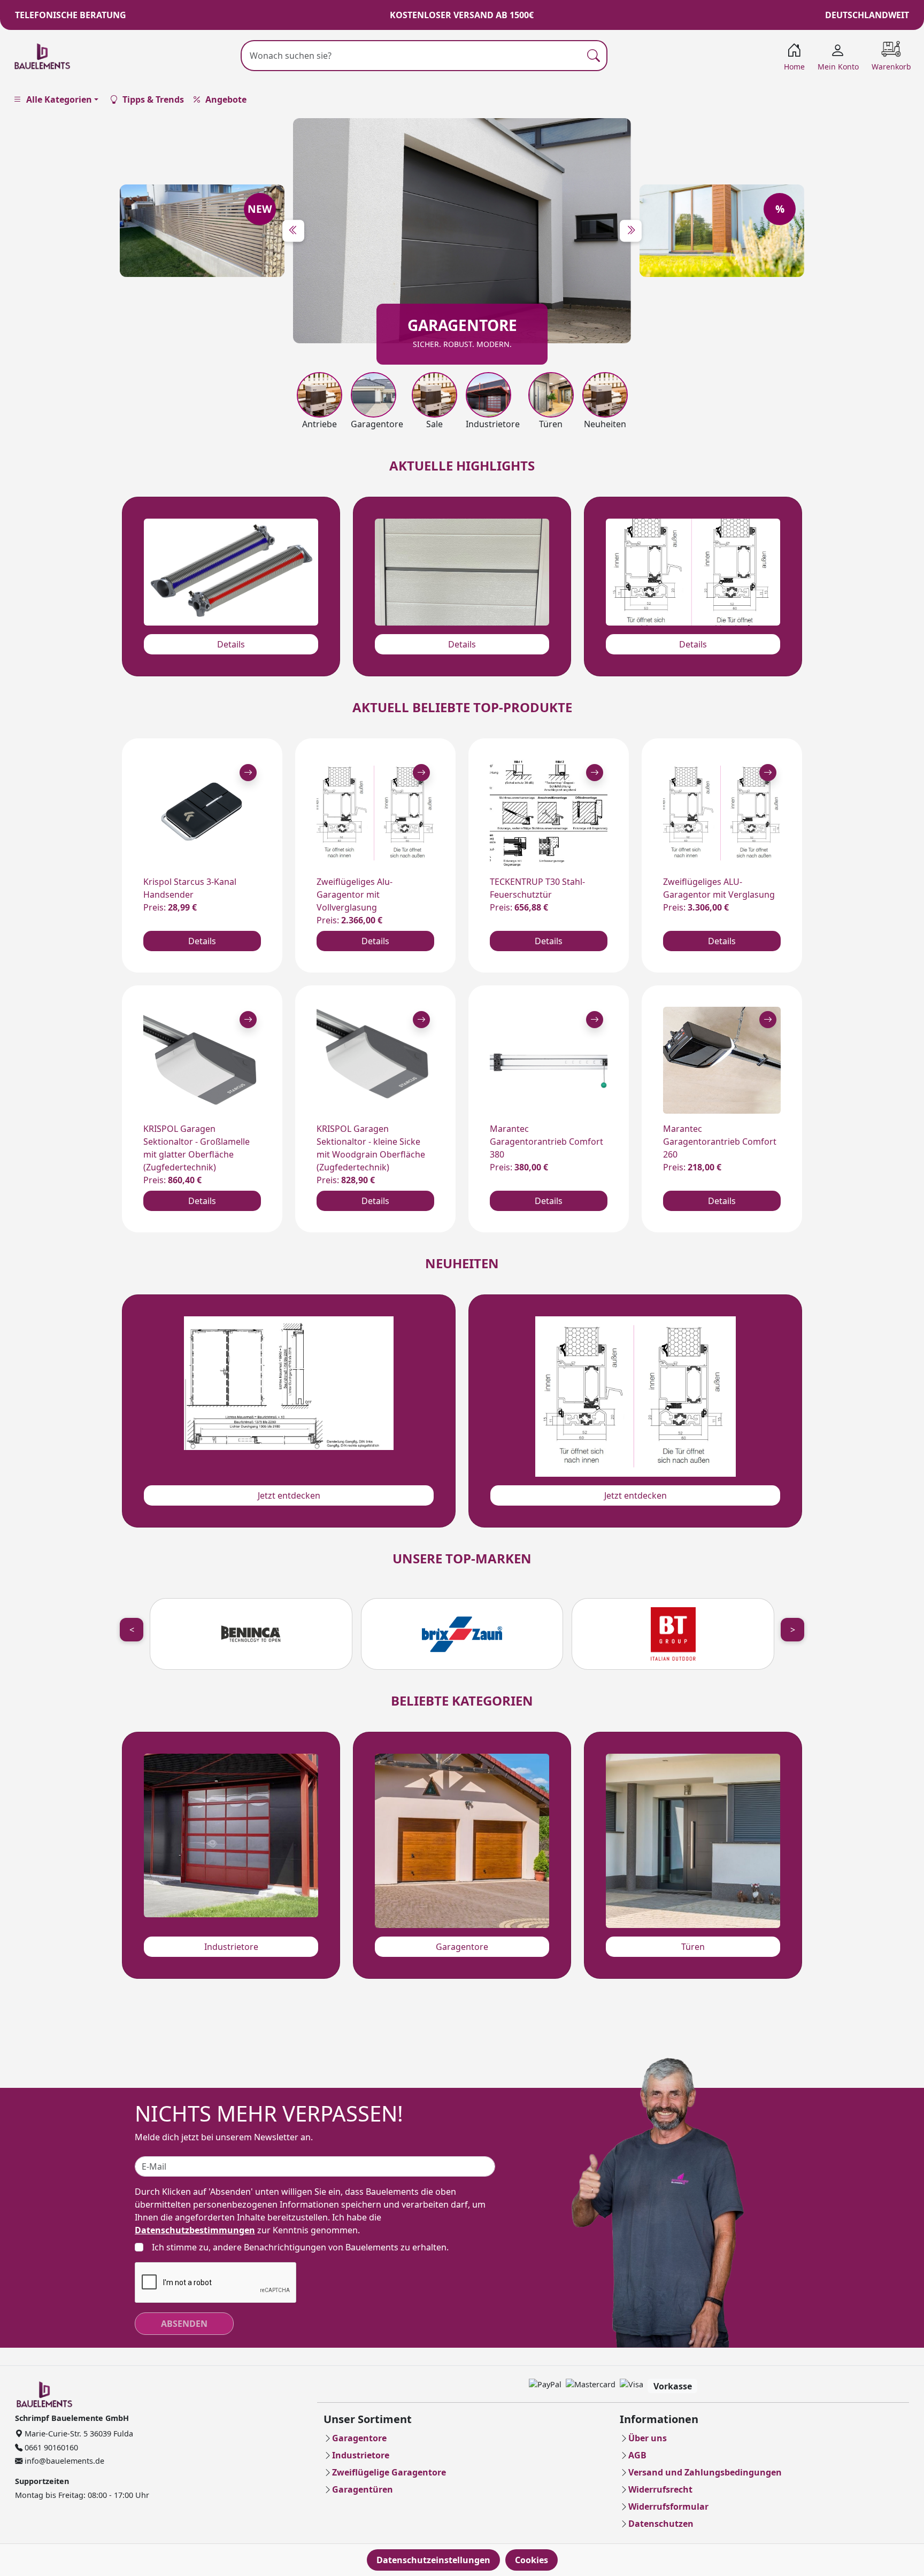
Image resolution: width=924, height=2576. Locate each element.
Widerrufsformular (668, 2506)
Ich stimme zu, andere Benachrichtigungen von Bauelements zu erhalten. (300, 2247)
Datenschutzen (661, 2524)
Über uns (648, 2438)
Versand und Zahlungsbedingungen (705, 2472)
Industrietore (231, 1947)
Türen (693, 1947)
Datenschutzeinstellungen (433, 2560)
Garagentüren (363, 2489)
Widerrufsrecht (660, 2489)
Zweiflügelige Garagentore (389, 2472)
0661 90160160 (50, 2447)
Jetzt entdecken (289, 1495)
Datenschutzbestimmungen (195, 2230)
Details (231, 644)
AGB (637, 2455)
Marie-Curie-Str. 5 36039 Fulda (78, 2434)
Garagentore (462, 1947)
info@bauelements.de (63, 2461)
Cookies (532, 2560)
